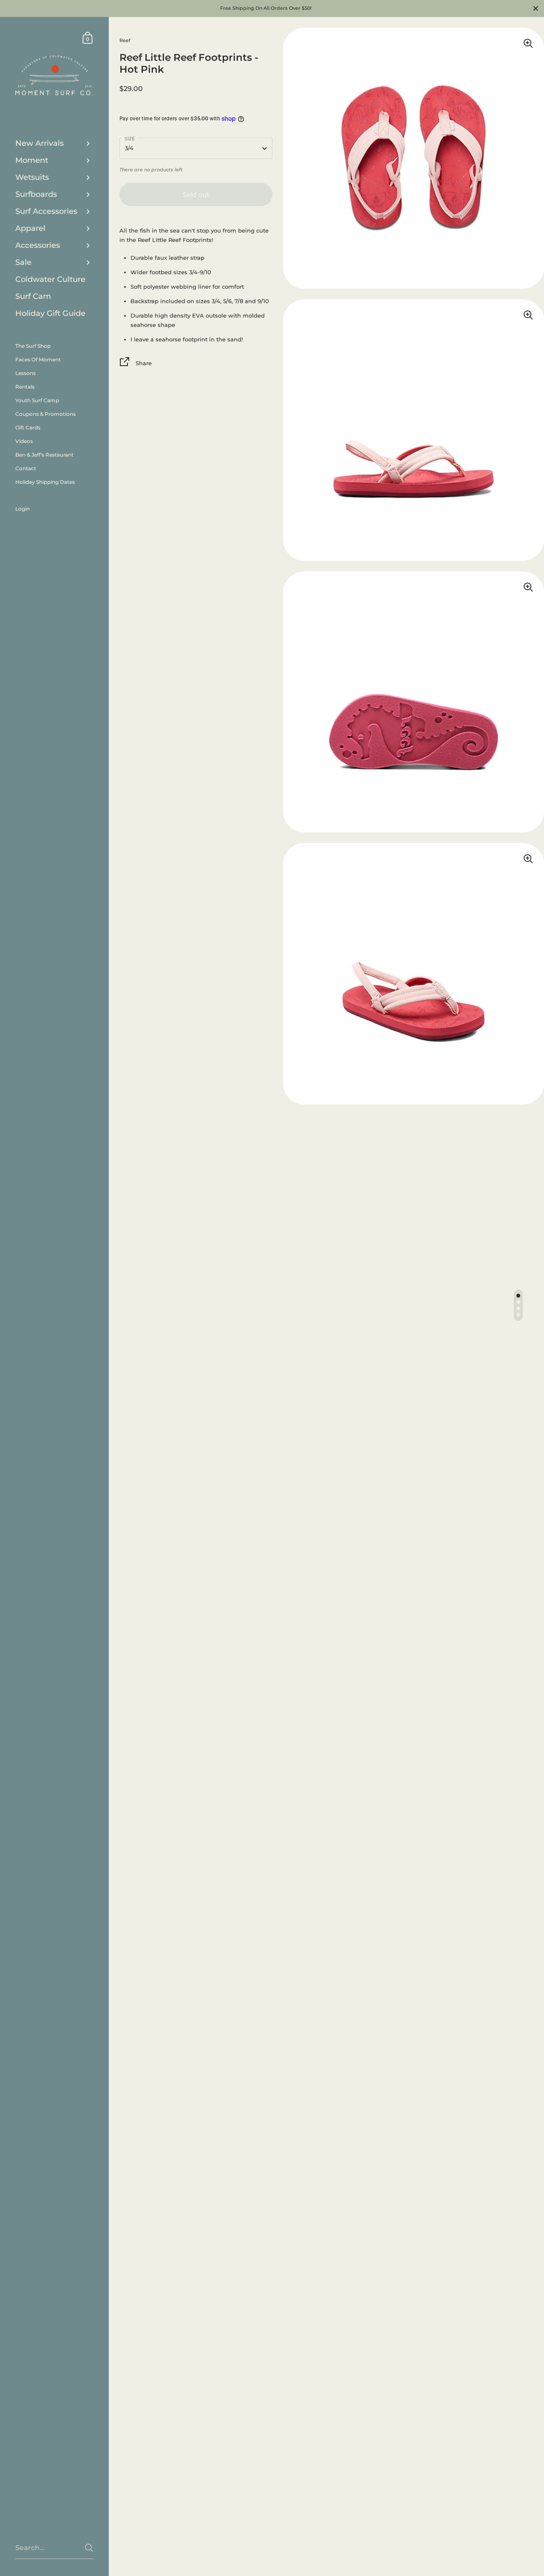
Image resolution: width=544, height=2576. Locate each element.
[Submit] (89, 2548)
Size (130, 139)
